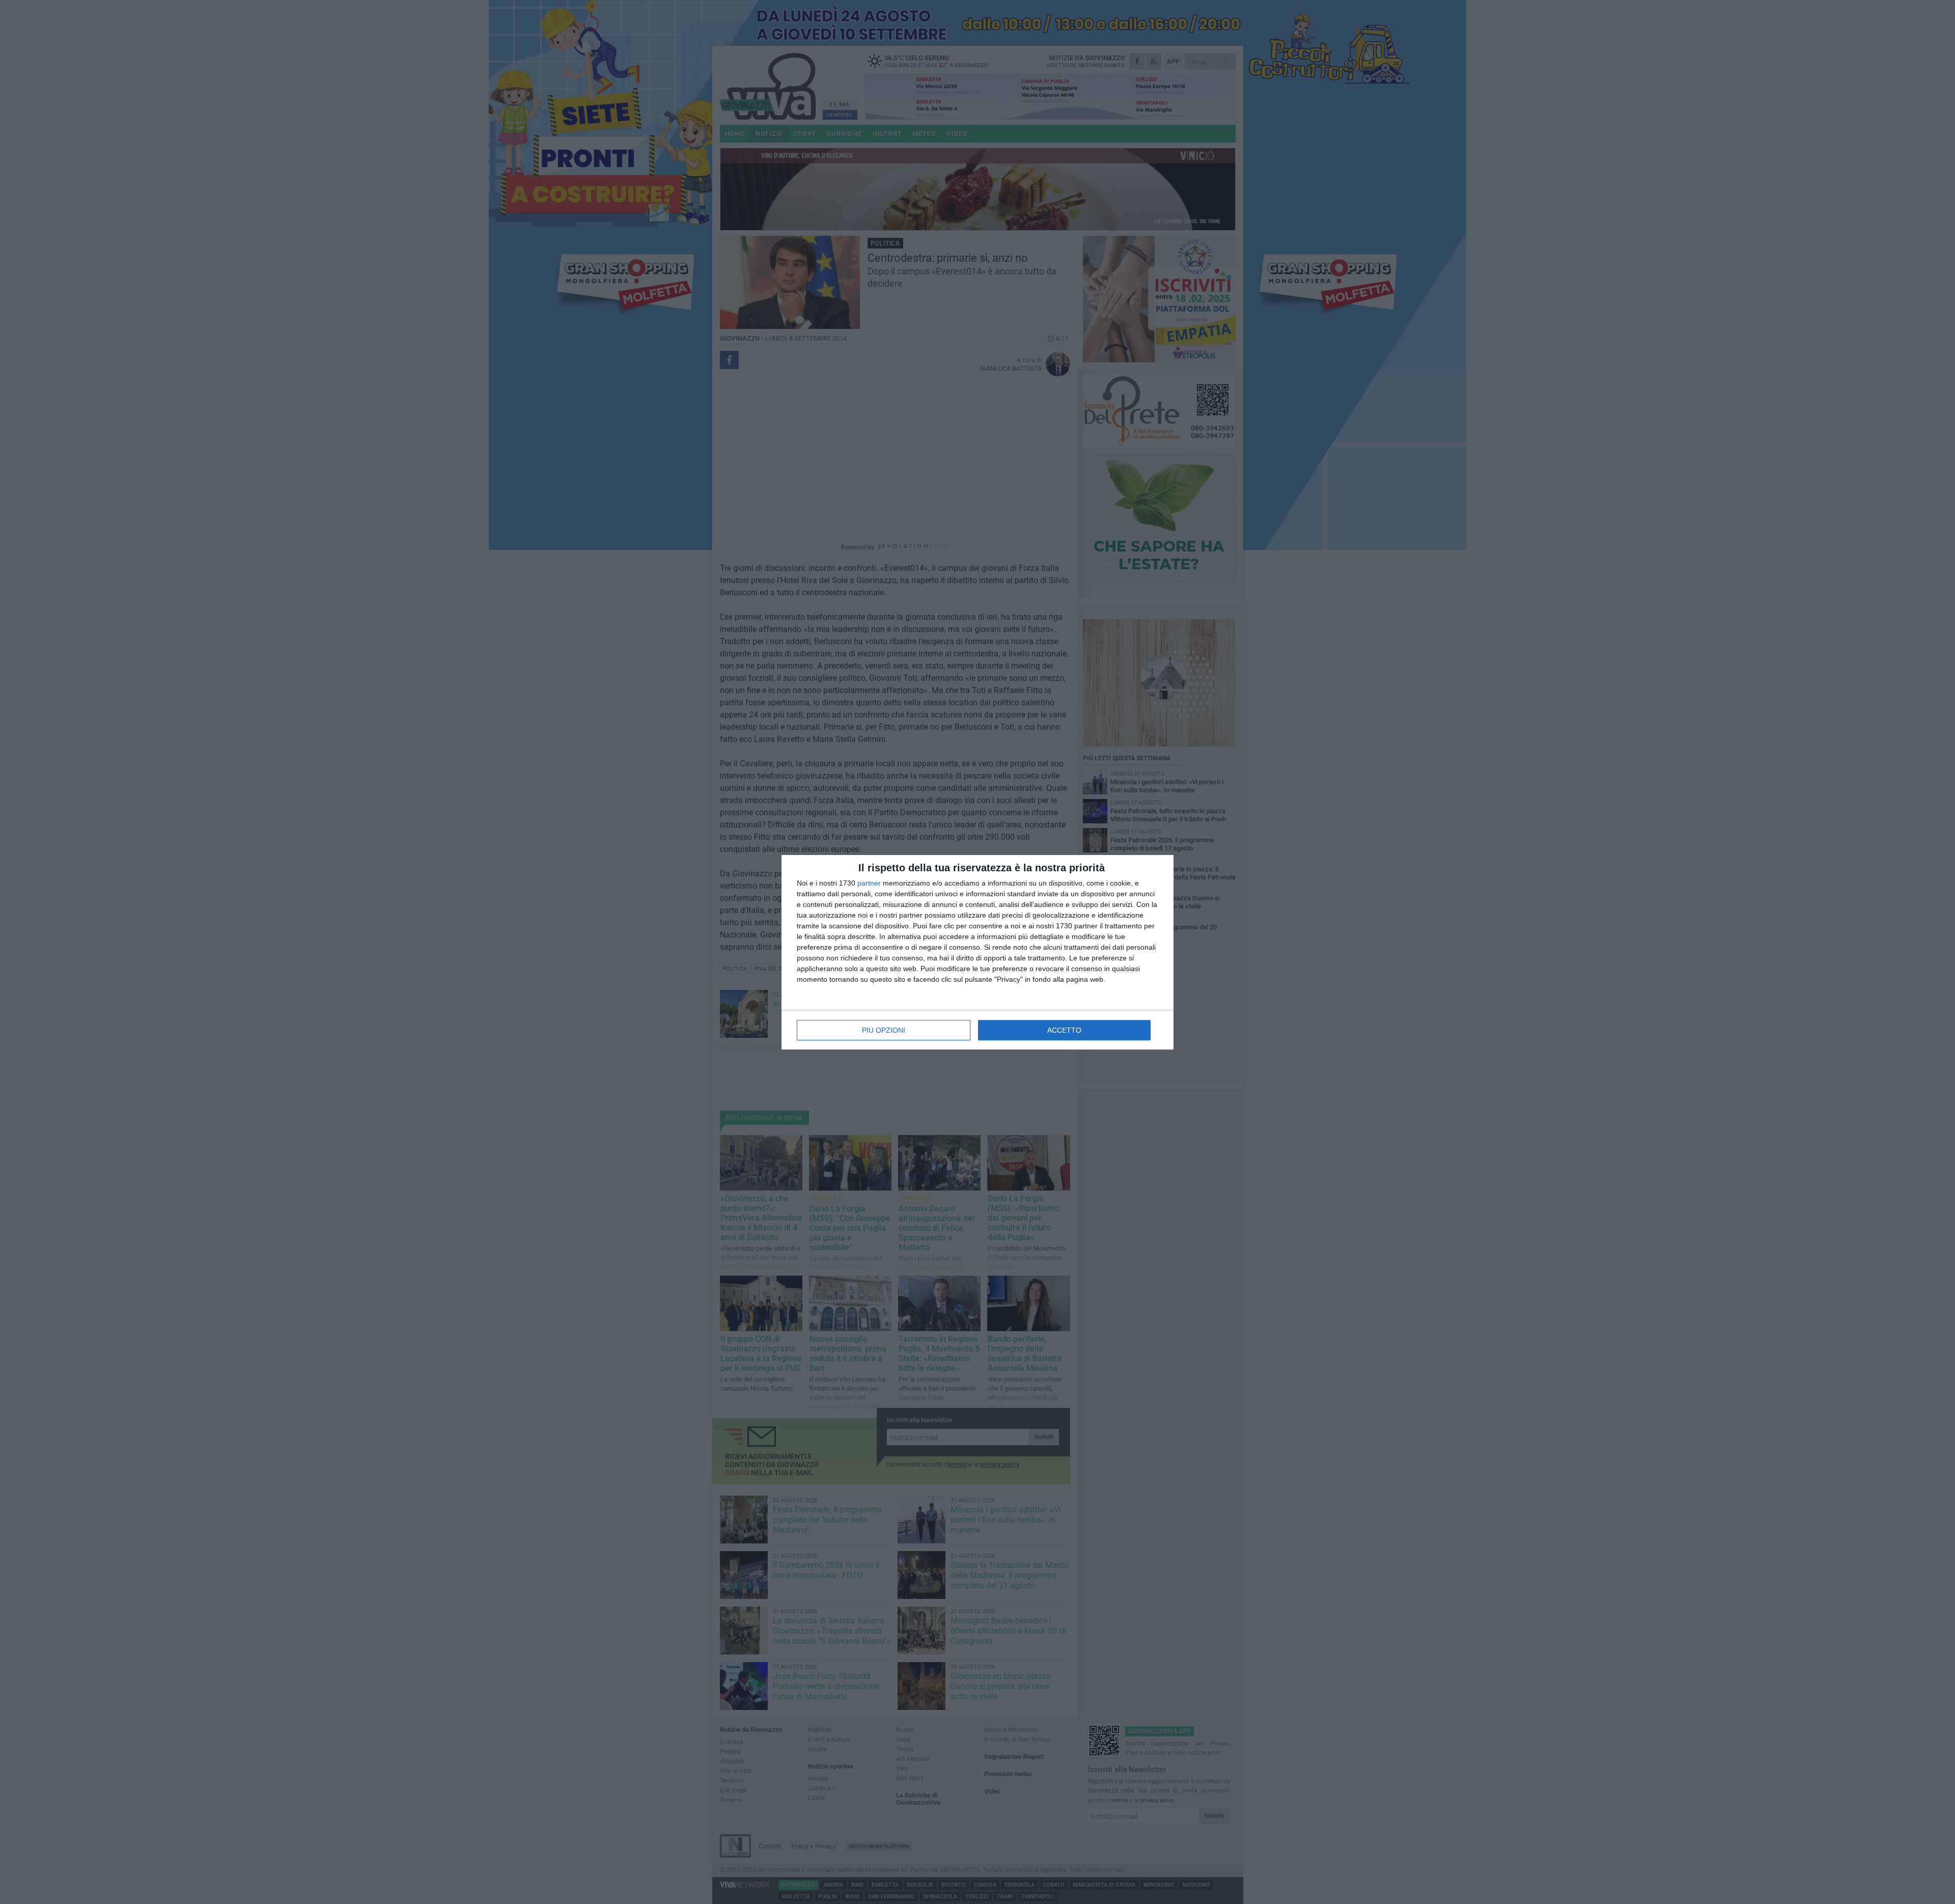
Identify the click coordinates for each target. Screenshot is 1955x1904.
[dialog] (978, 952)
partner (869, 883)
